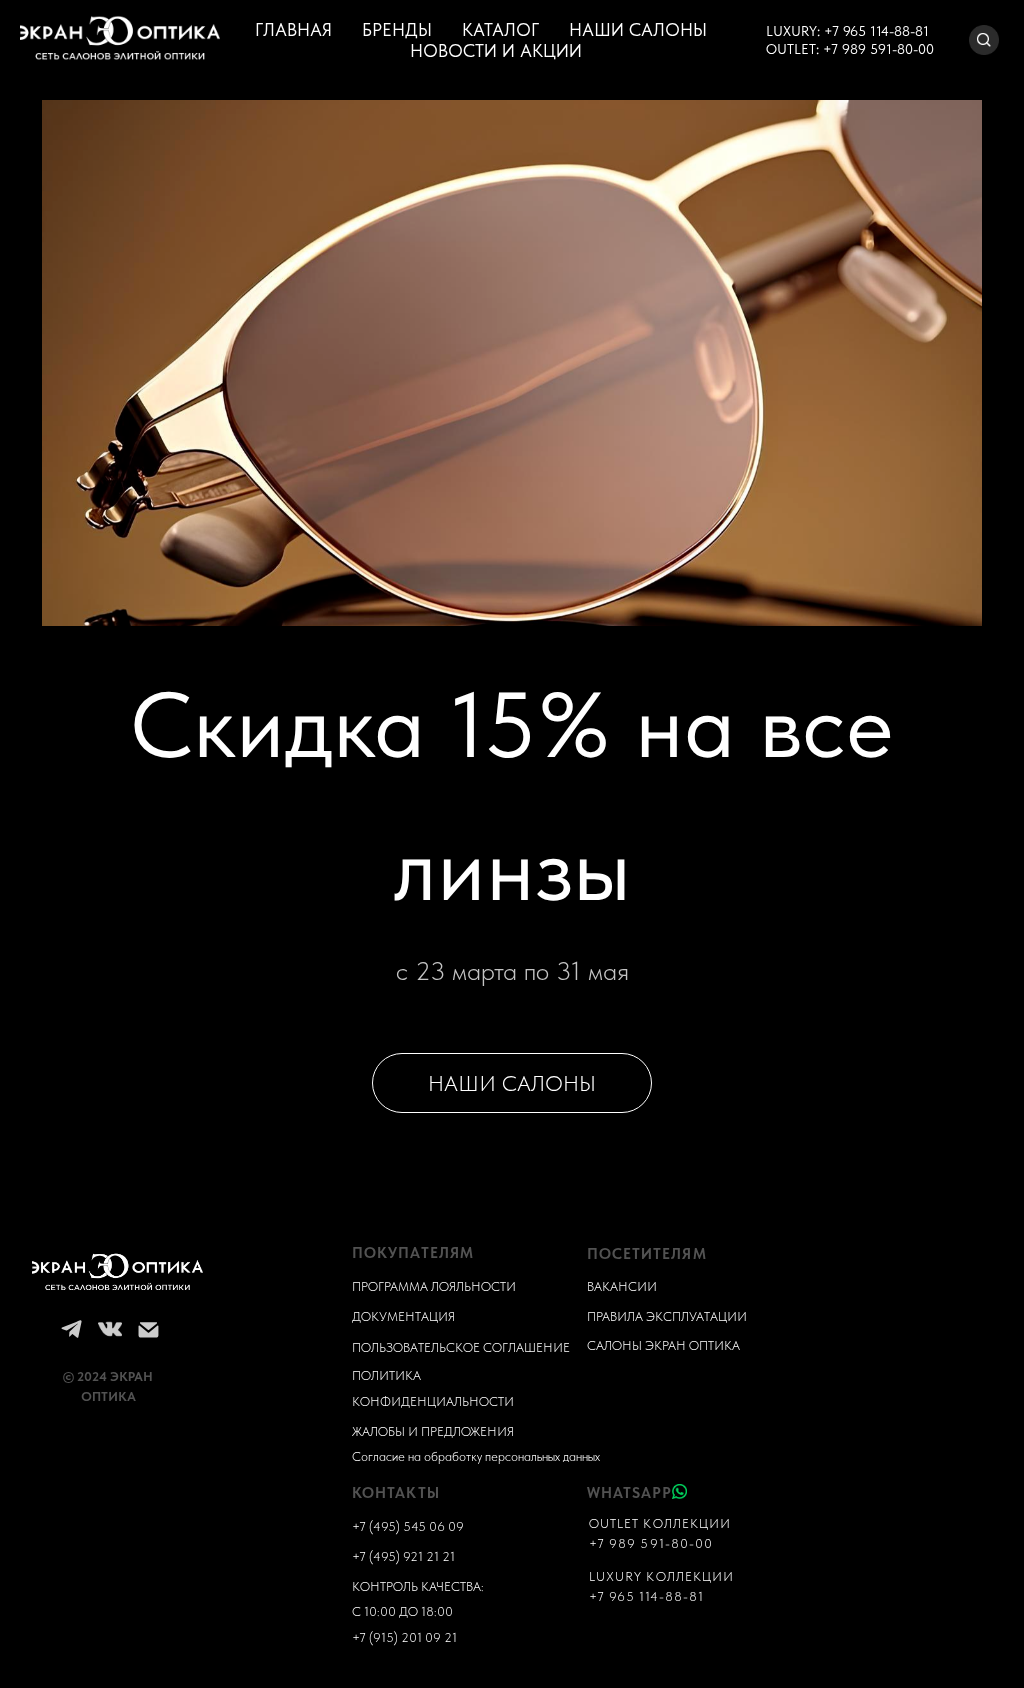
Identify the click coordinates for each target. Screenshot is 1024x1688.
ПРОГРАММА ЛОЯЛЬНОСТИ (434, 1286)
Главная (293, 29)
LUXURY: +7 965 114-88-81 (847, 31)
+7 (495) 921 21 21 (403, 1556)
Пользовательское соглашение (461, 1347)
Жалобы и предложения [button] (433, 1431)
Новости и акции (496, 50)
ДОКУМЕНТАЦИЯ (403, 1316)
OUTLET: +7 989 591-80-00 (850, 49)
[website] (984, 40)
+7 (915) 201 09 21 (404, 1637)
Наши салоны (638, 29)
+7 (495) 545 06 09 (408, 1526)
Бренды (397, 29)
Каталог (500, 29)
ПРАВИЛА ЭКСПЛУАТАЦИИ (667, 1316)
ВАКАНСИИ (622, 1286)
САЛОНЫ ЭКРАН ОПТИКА (663, 1345)
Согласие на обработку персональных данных (476, 1456)
